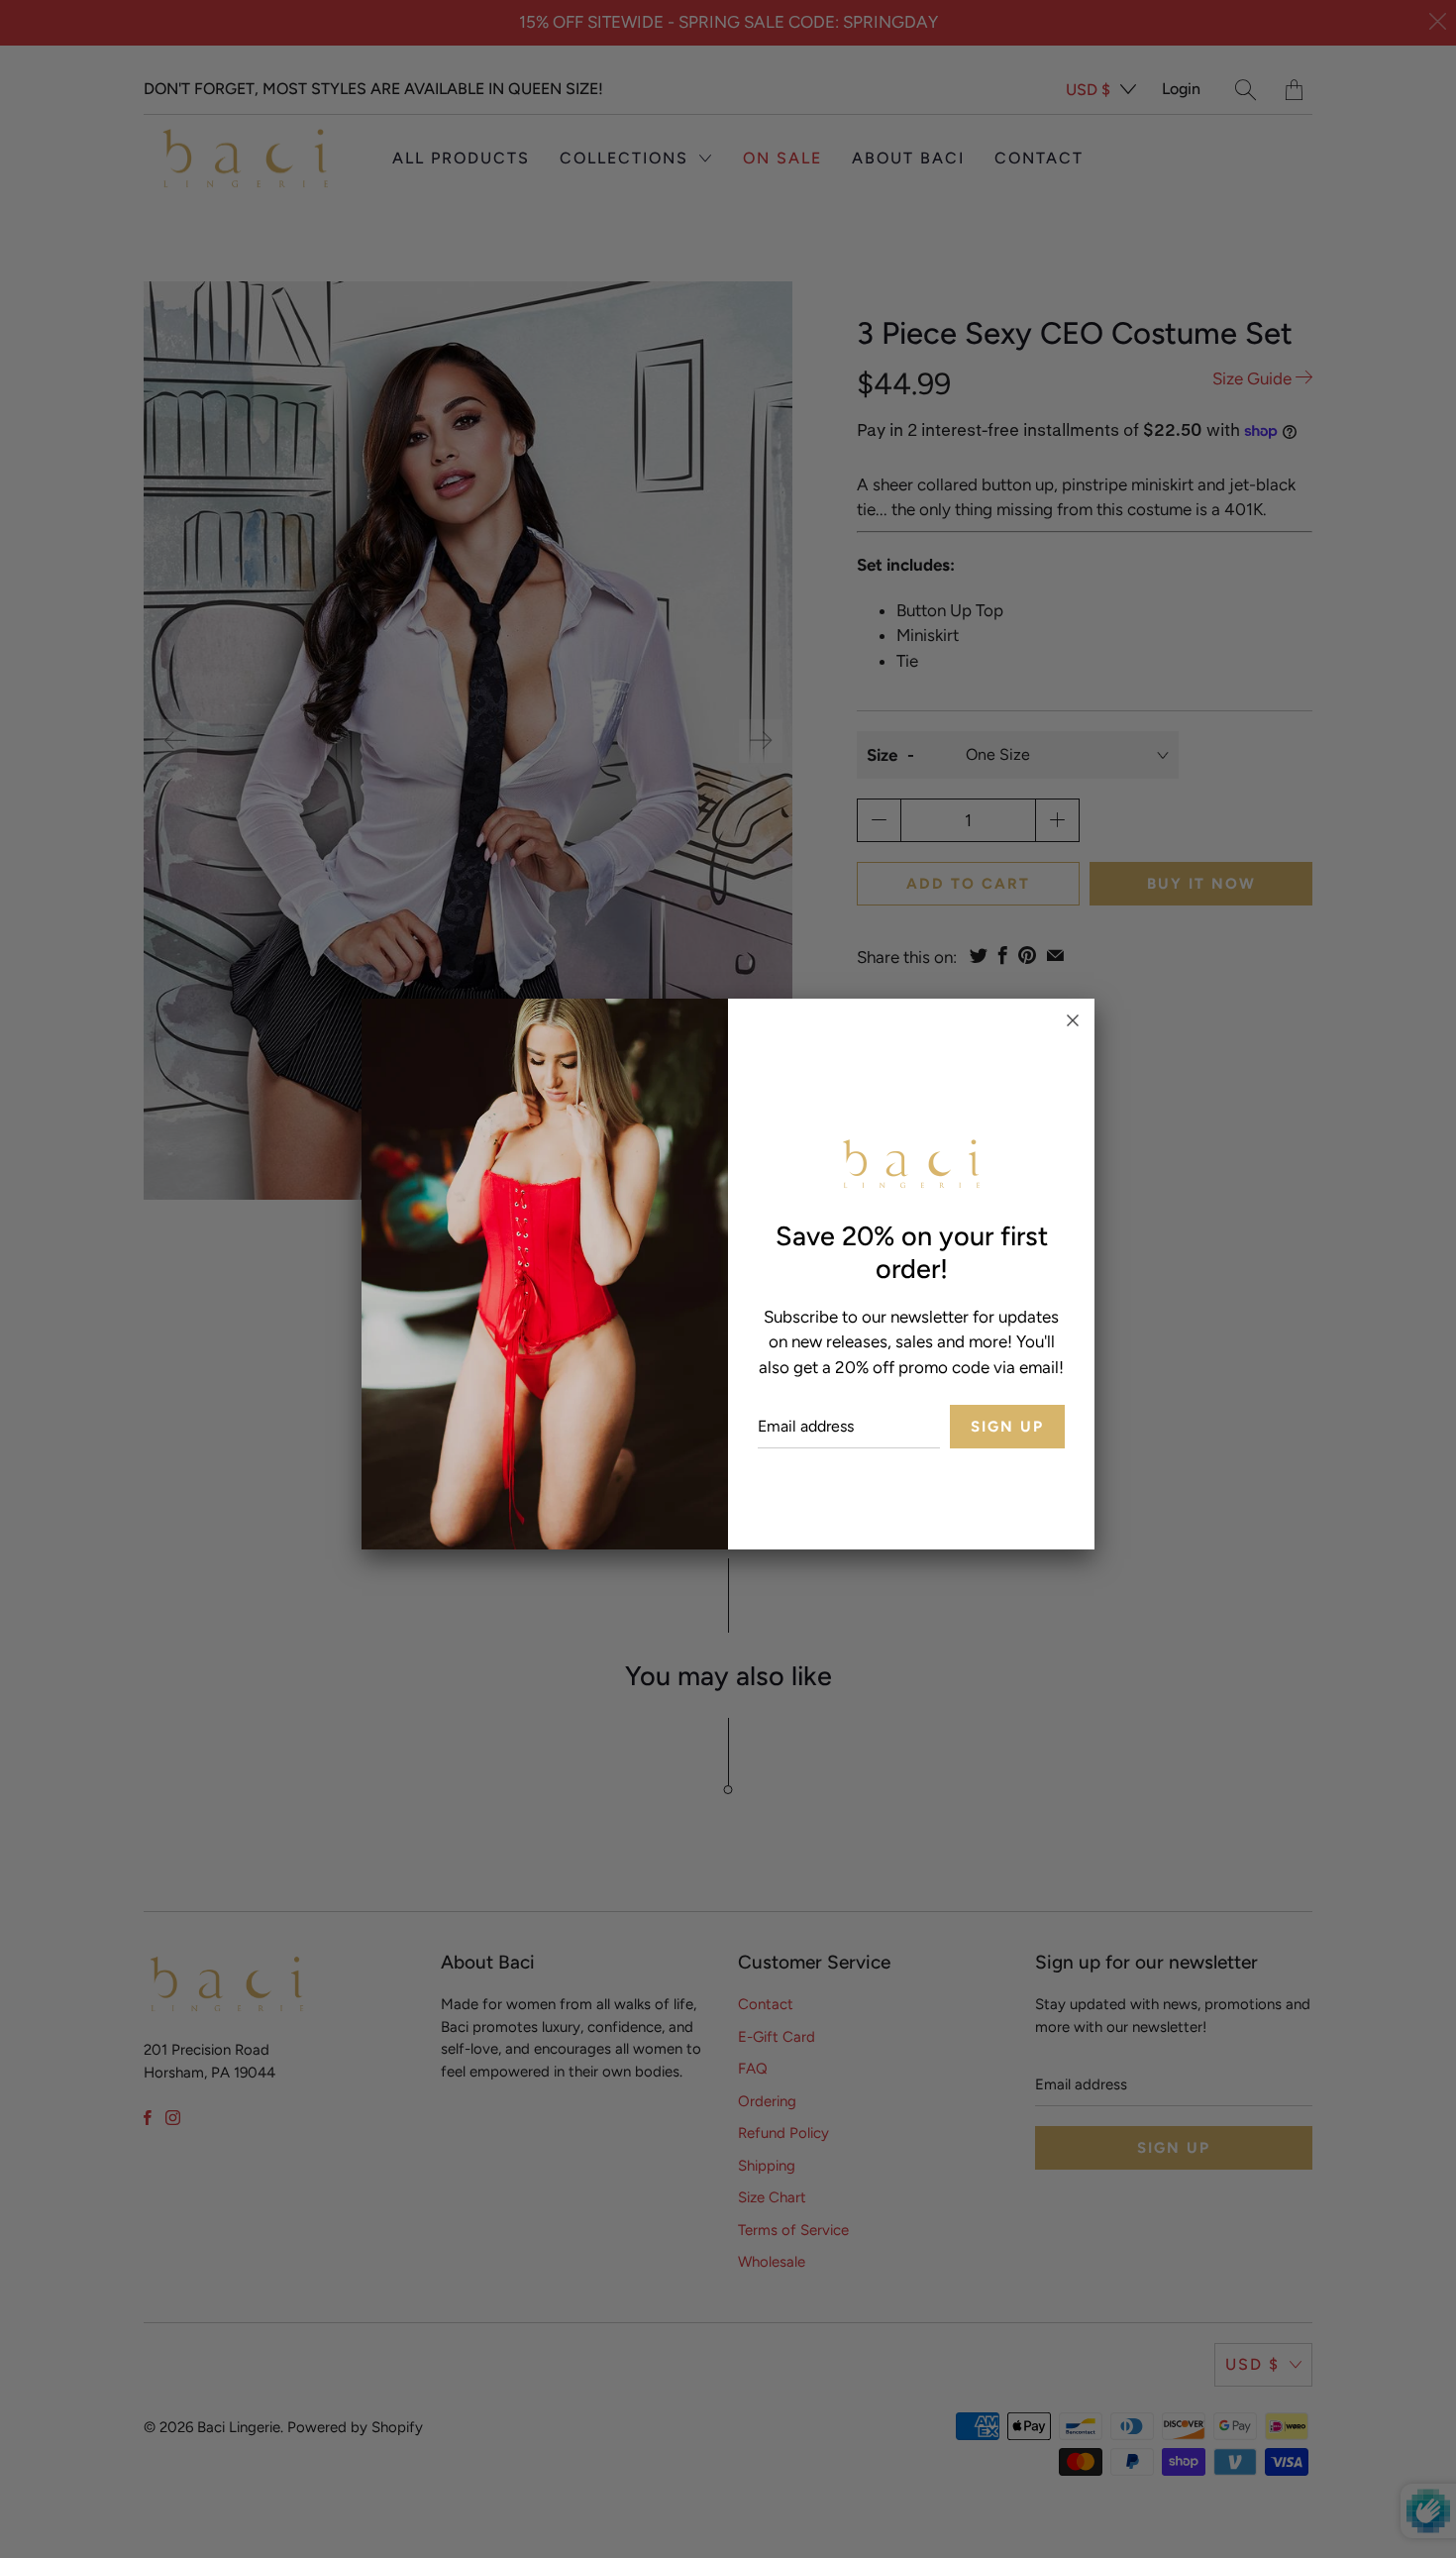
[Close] (1073, 1020)
